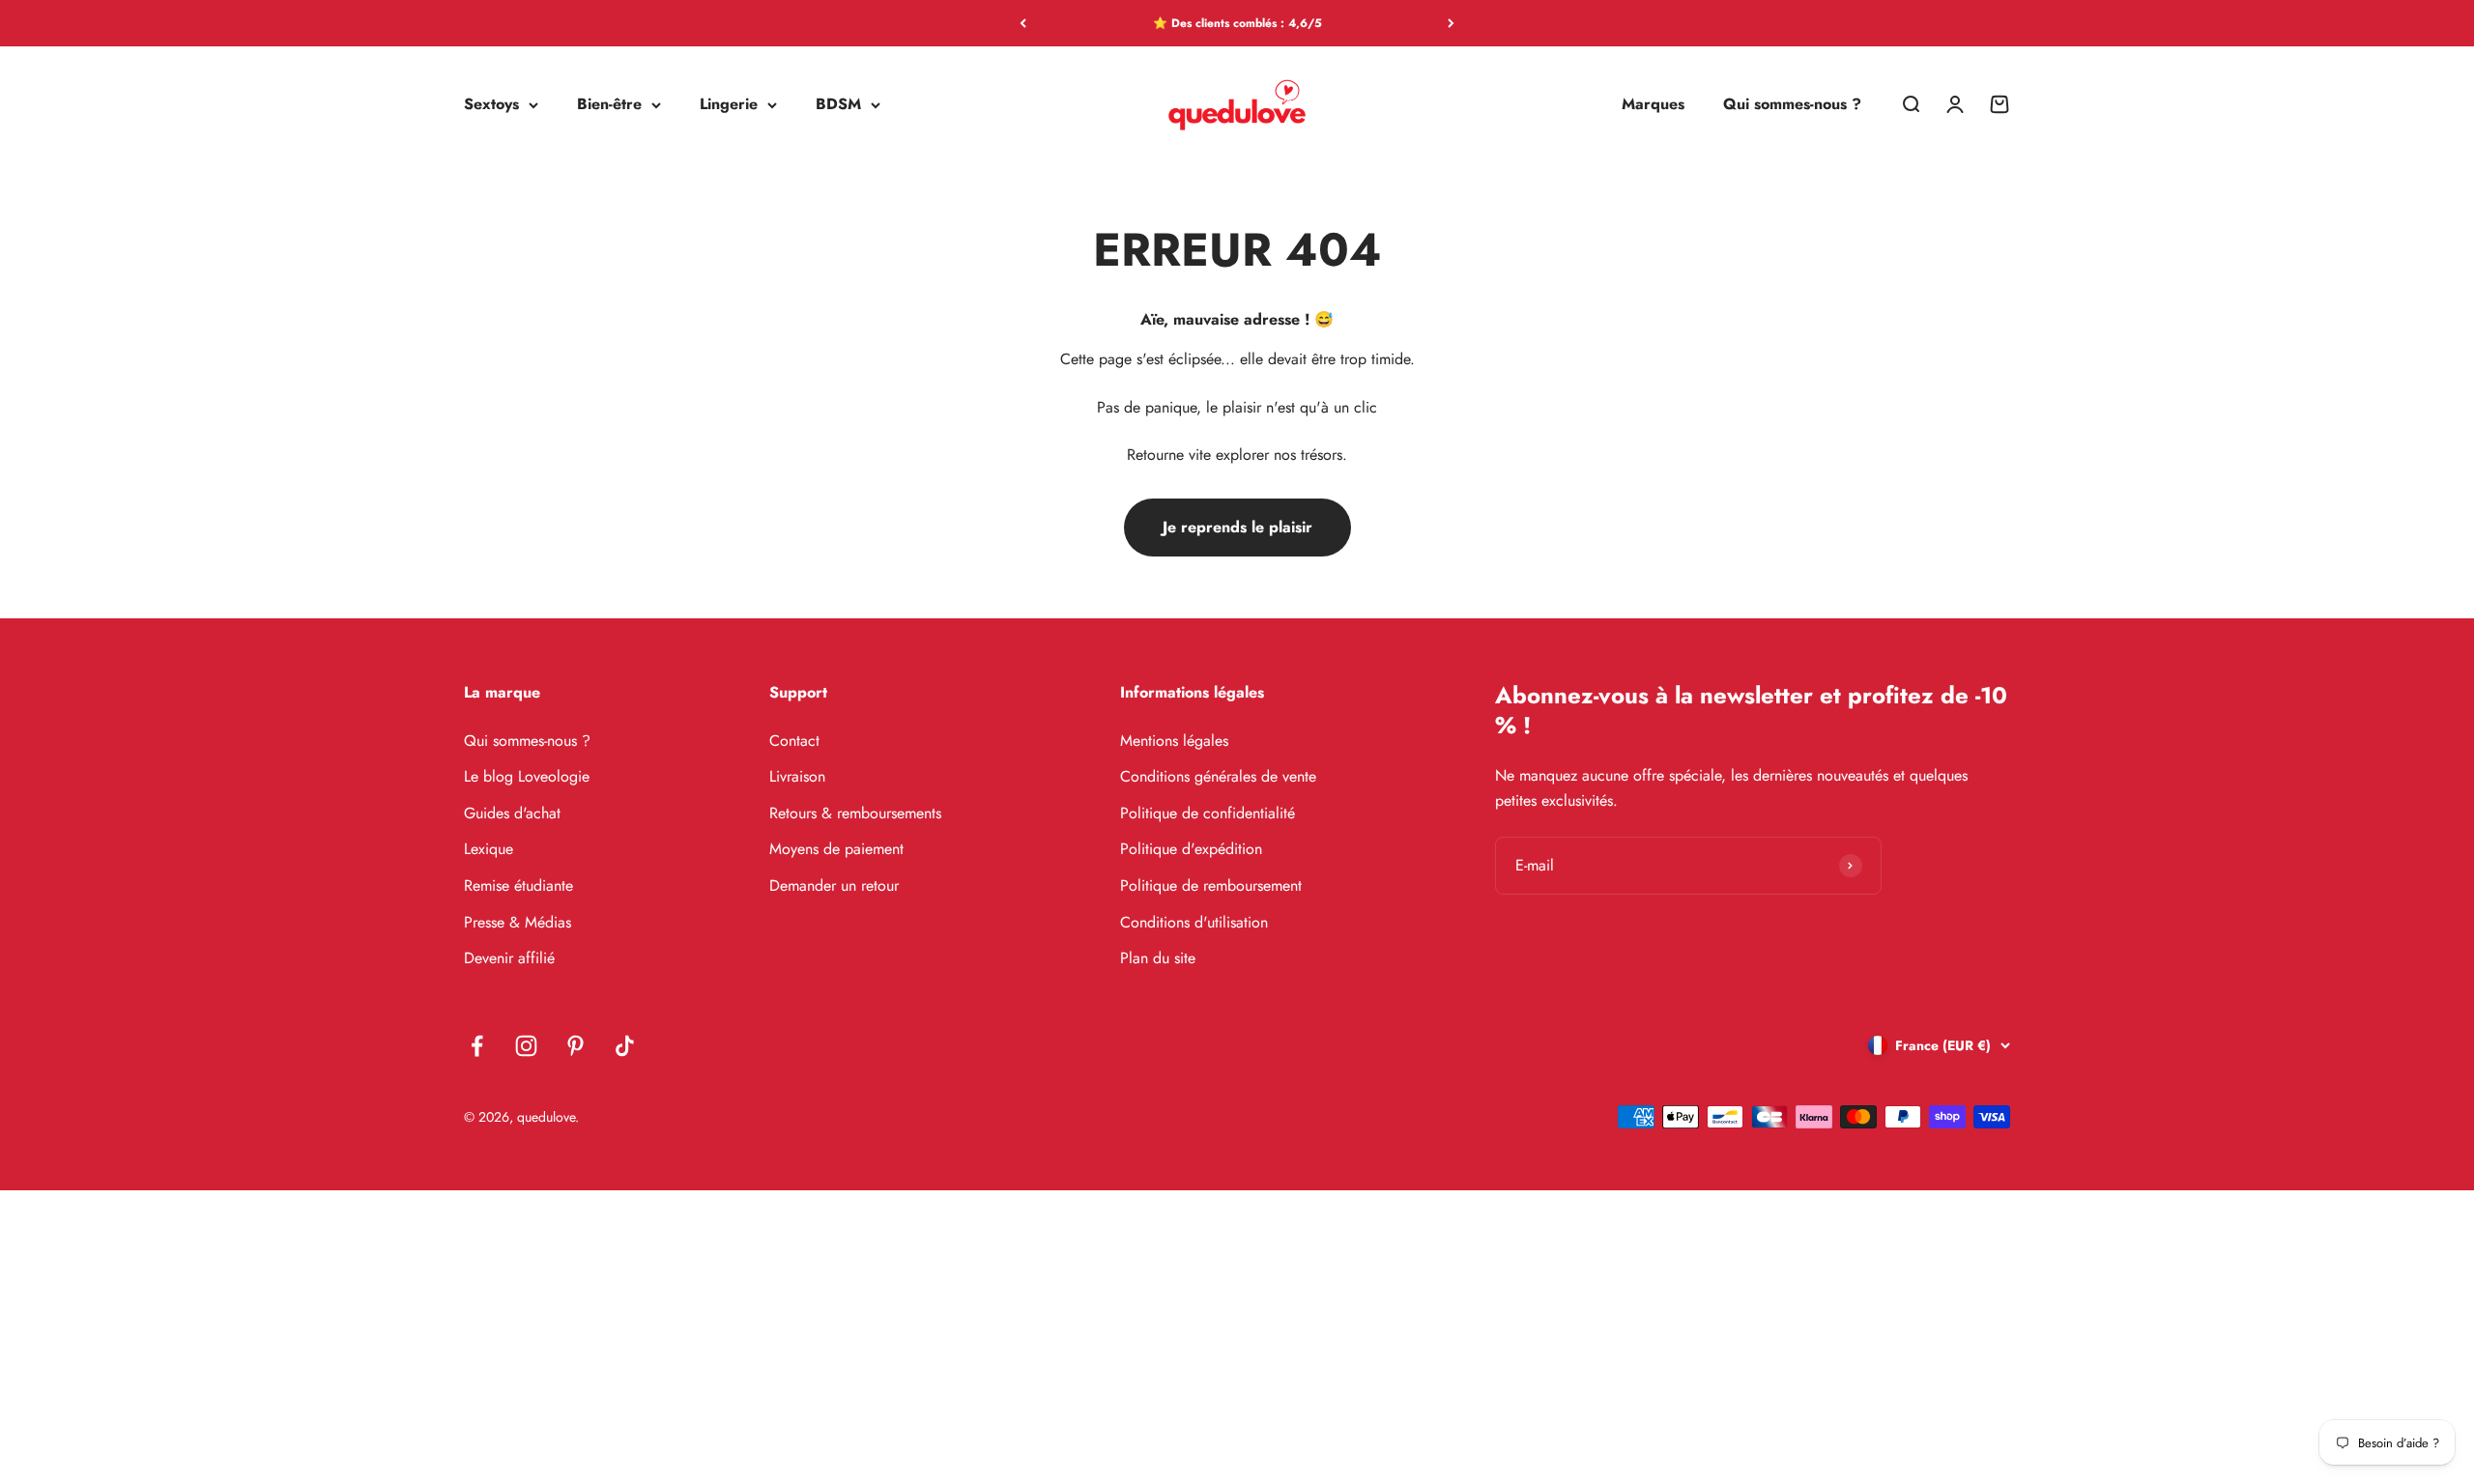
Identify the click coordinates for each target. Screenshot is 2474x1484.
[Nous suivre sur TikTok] (625, 1046)
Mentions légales (1174, 741)
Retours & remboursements (855, 813)
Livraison (797, 776)
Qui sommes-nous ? (1792, 105)
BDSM (838, 105)
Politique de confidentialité (1208, 813)
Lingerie (729, 105)
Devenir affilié (509, 958)
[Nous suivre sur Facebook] (477, 1046)
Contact (794, 741)
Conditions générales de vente (1218, 776)
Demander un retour (834, 885)
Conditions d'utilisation (1194, 922)
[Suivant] (1451, 23)
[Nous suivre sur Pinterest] (575, 1046)
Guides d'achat (512, 813)
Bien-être (609, 105)
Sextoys (491, 105)
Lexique (489, 849)
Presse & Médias (518, 922)
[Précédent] (1023, 23)
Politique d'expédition (1191, 849)
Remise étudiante (518, 885)
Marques (1653, 105)
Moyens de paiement (836, 849)
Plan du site (1158, 958)
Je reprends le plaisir (1237, 527)
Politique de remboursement (1211, 885)
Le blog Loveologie (527, 776)
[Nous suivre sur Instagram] (526, 1046)
